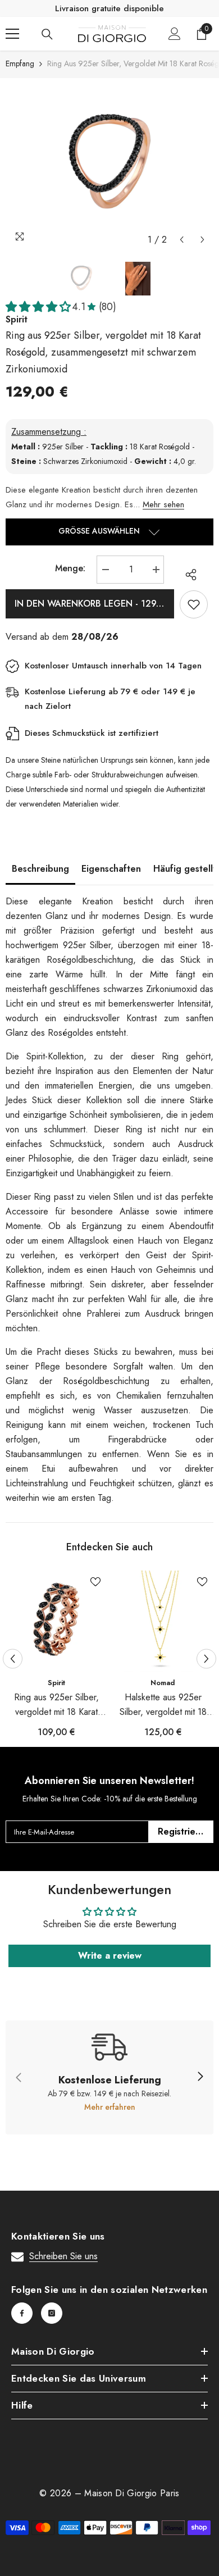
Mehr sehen (163, 504)
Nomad (163, 1683)
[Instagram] (52, 2313)
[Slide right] (200, 2077)
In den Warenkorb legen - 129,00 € (94, 604)
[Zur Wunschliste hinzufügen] (194, 604)
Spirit (56, 1683)
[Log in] (175, 34)
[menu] (12, 34)
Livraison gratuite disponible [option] (109, 8)
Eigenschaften (111, 869)
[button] (182, 240)
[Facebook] (22, 2313)
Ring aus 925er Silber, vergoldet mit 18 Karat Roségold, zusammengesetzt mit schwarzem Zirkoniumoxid (56, 1705)
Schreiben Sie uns (63, 2256)
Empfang (20, 63)
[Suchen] (47, 34)
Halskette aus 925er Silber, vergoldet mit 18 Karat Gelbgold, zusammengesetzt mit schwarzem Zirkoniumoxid (163, 1705)
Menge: (70, 568)
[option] (109, 164)
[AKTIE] (188, 575)
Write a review (110, 1956)
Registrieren (184, 1831)
